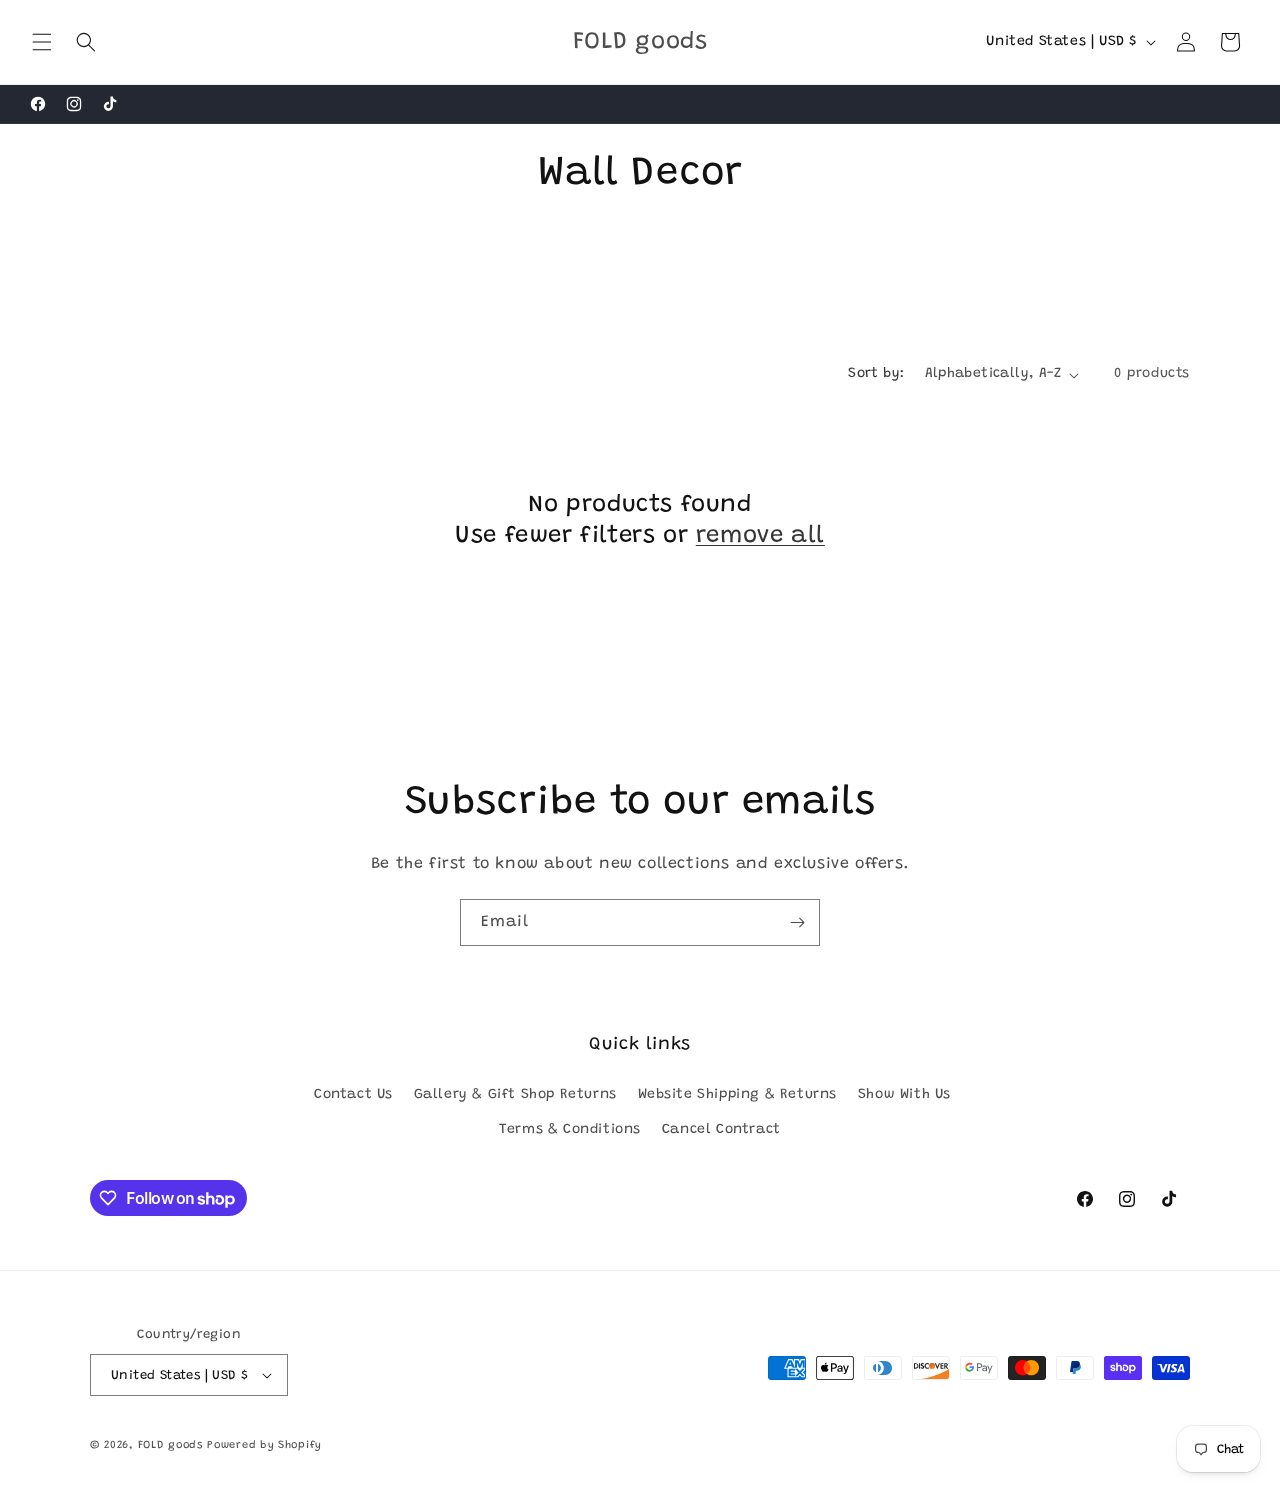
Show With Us (904, 1095)
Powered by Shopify (264, 1445)
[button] (42, 42)
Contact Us (353, 1095)
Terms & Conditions (570, 1130)
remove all (760, 536)
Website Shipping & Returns (738, 1095)
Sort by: (876, 374)
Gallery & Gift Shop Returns (515, 1095)
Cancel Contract (721, 1130)
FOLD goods (170, 1445)
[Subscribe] (797, 922)
